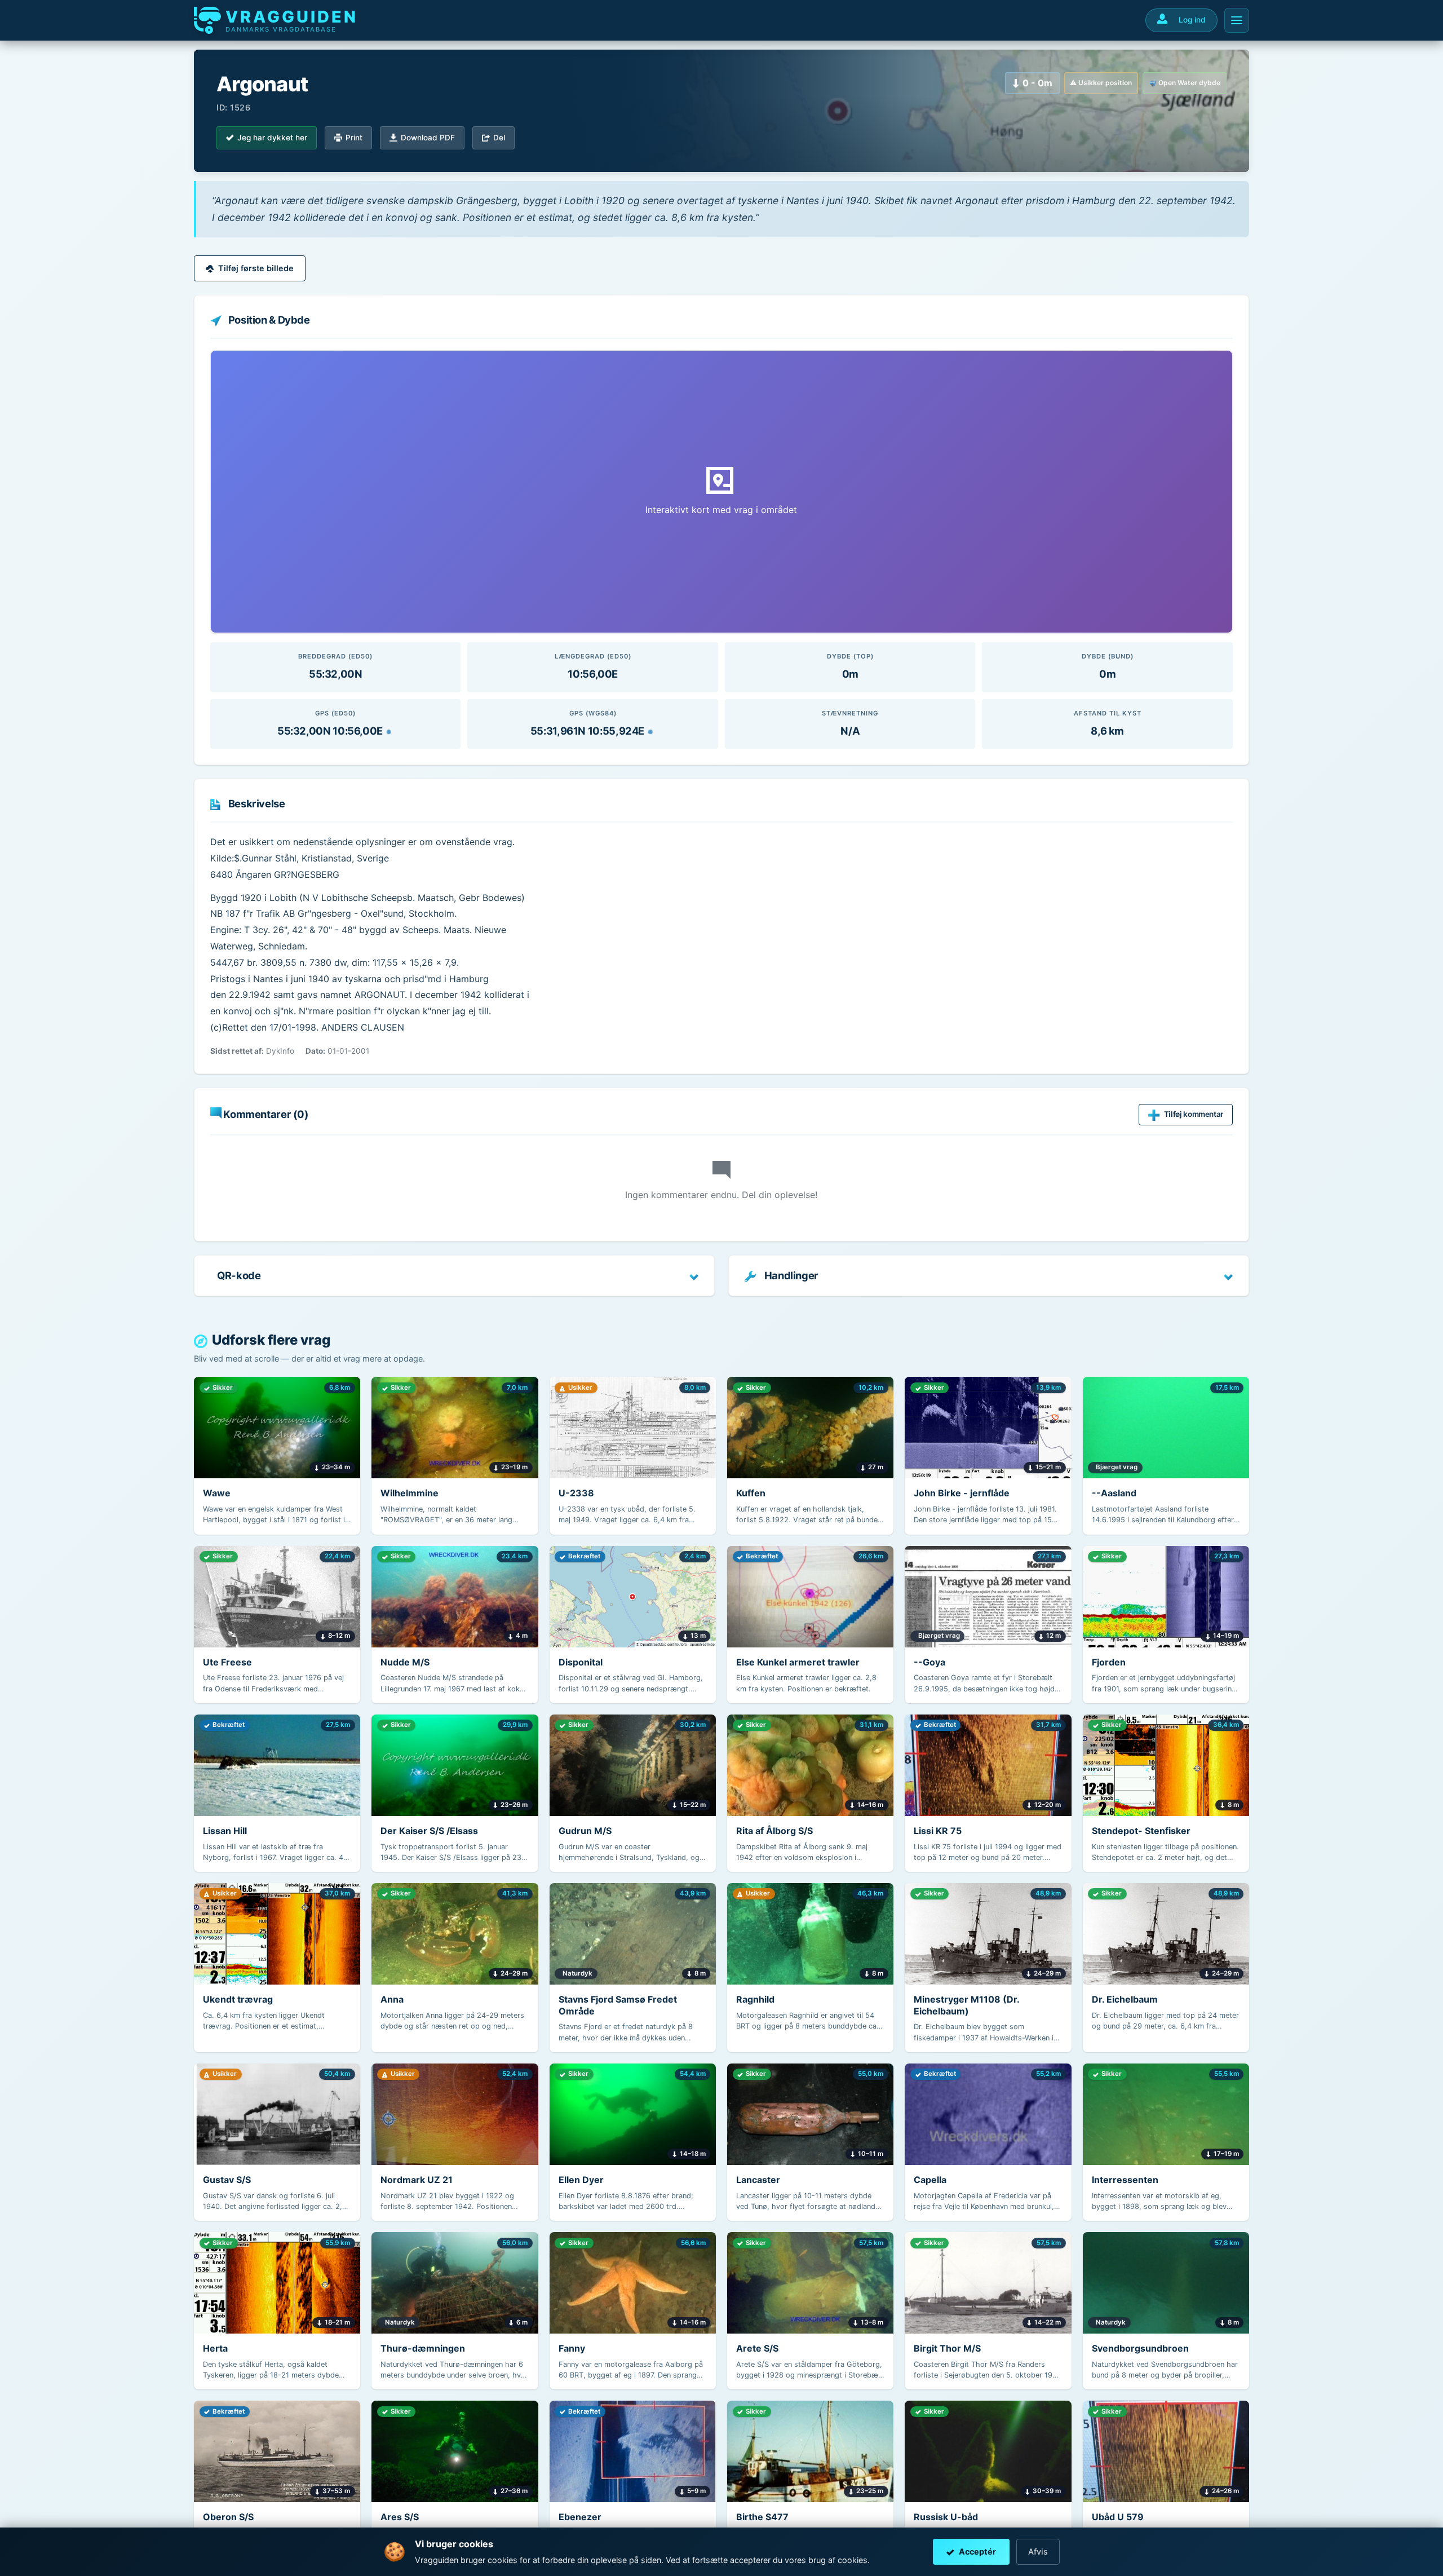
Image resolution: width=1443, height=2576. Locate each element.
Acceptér (977, 2551)
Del (499, 138)
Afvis (1038, 2551)
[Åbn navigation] (1237, 20)
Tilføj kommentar (1194, 1114)
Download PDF (428, 138)
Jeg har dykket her (272, 138)
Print (354, 138)
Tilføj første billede (256, 268)
